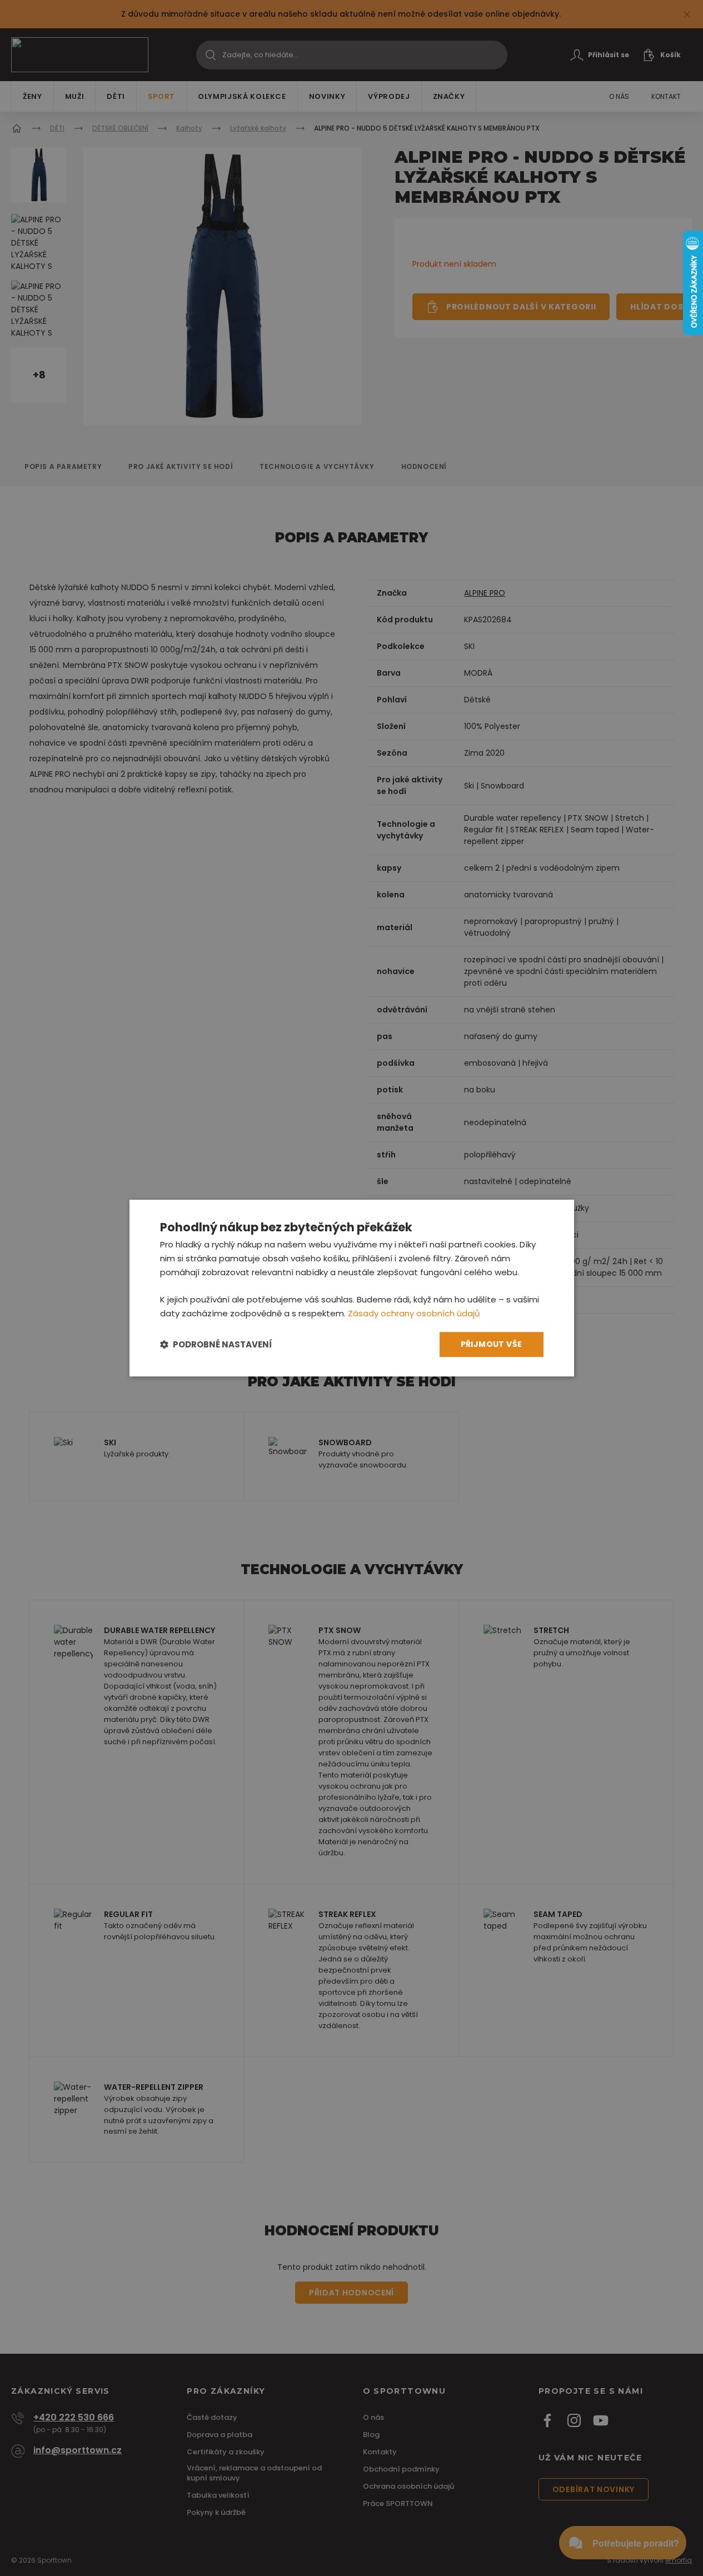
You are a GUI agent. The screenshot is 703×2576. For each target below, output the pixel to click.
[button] (216, 1344)
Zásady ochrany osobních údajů (414, 1313)
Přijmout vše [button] (492, 1344)
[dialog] (352, 1288)
